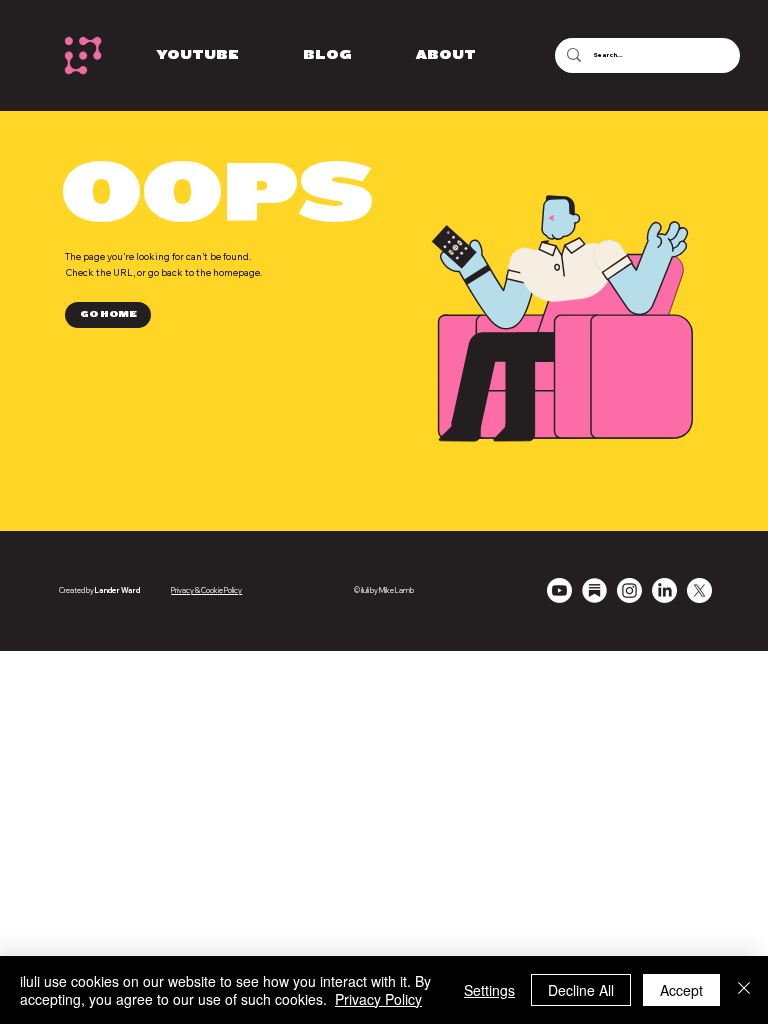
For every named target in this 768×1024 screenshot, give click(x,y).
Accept (681, 990)
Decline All (581, 990)
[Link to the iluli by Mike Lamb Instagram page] (629, 590)
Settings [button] (489, 990)
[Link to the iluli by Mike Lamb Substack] (594, 590)
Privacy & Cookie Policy (206, 590)
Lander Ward (117, 590)
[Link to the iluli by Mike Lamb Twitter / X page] (699, 590)
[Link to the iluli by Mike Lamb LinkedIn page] (664, 590)
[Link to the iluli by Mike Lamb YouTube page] (559, 590)
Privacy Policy (378, 999)
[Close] (744, 990)
